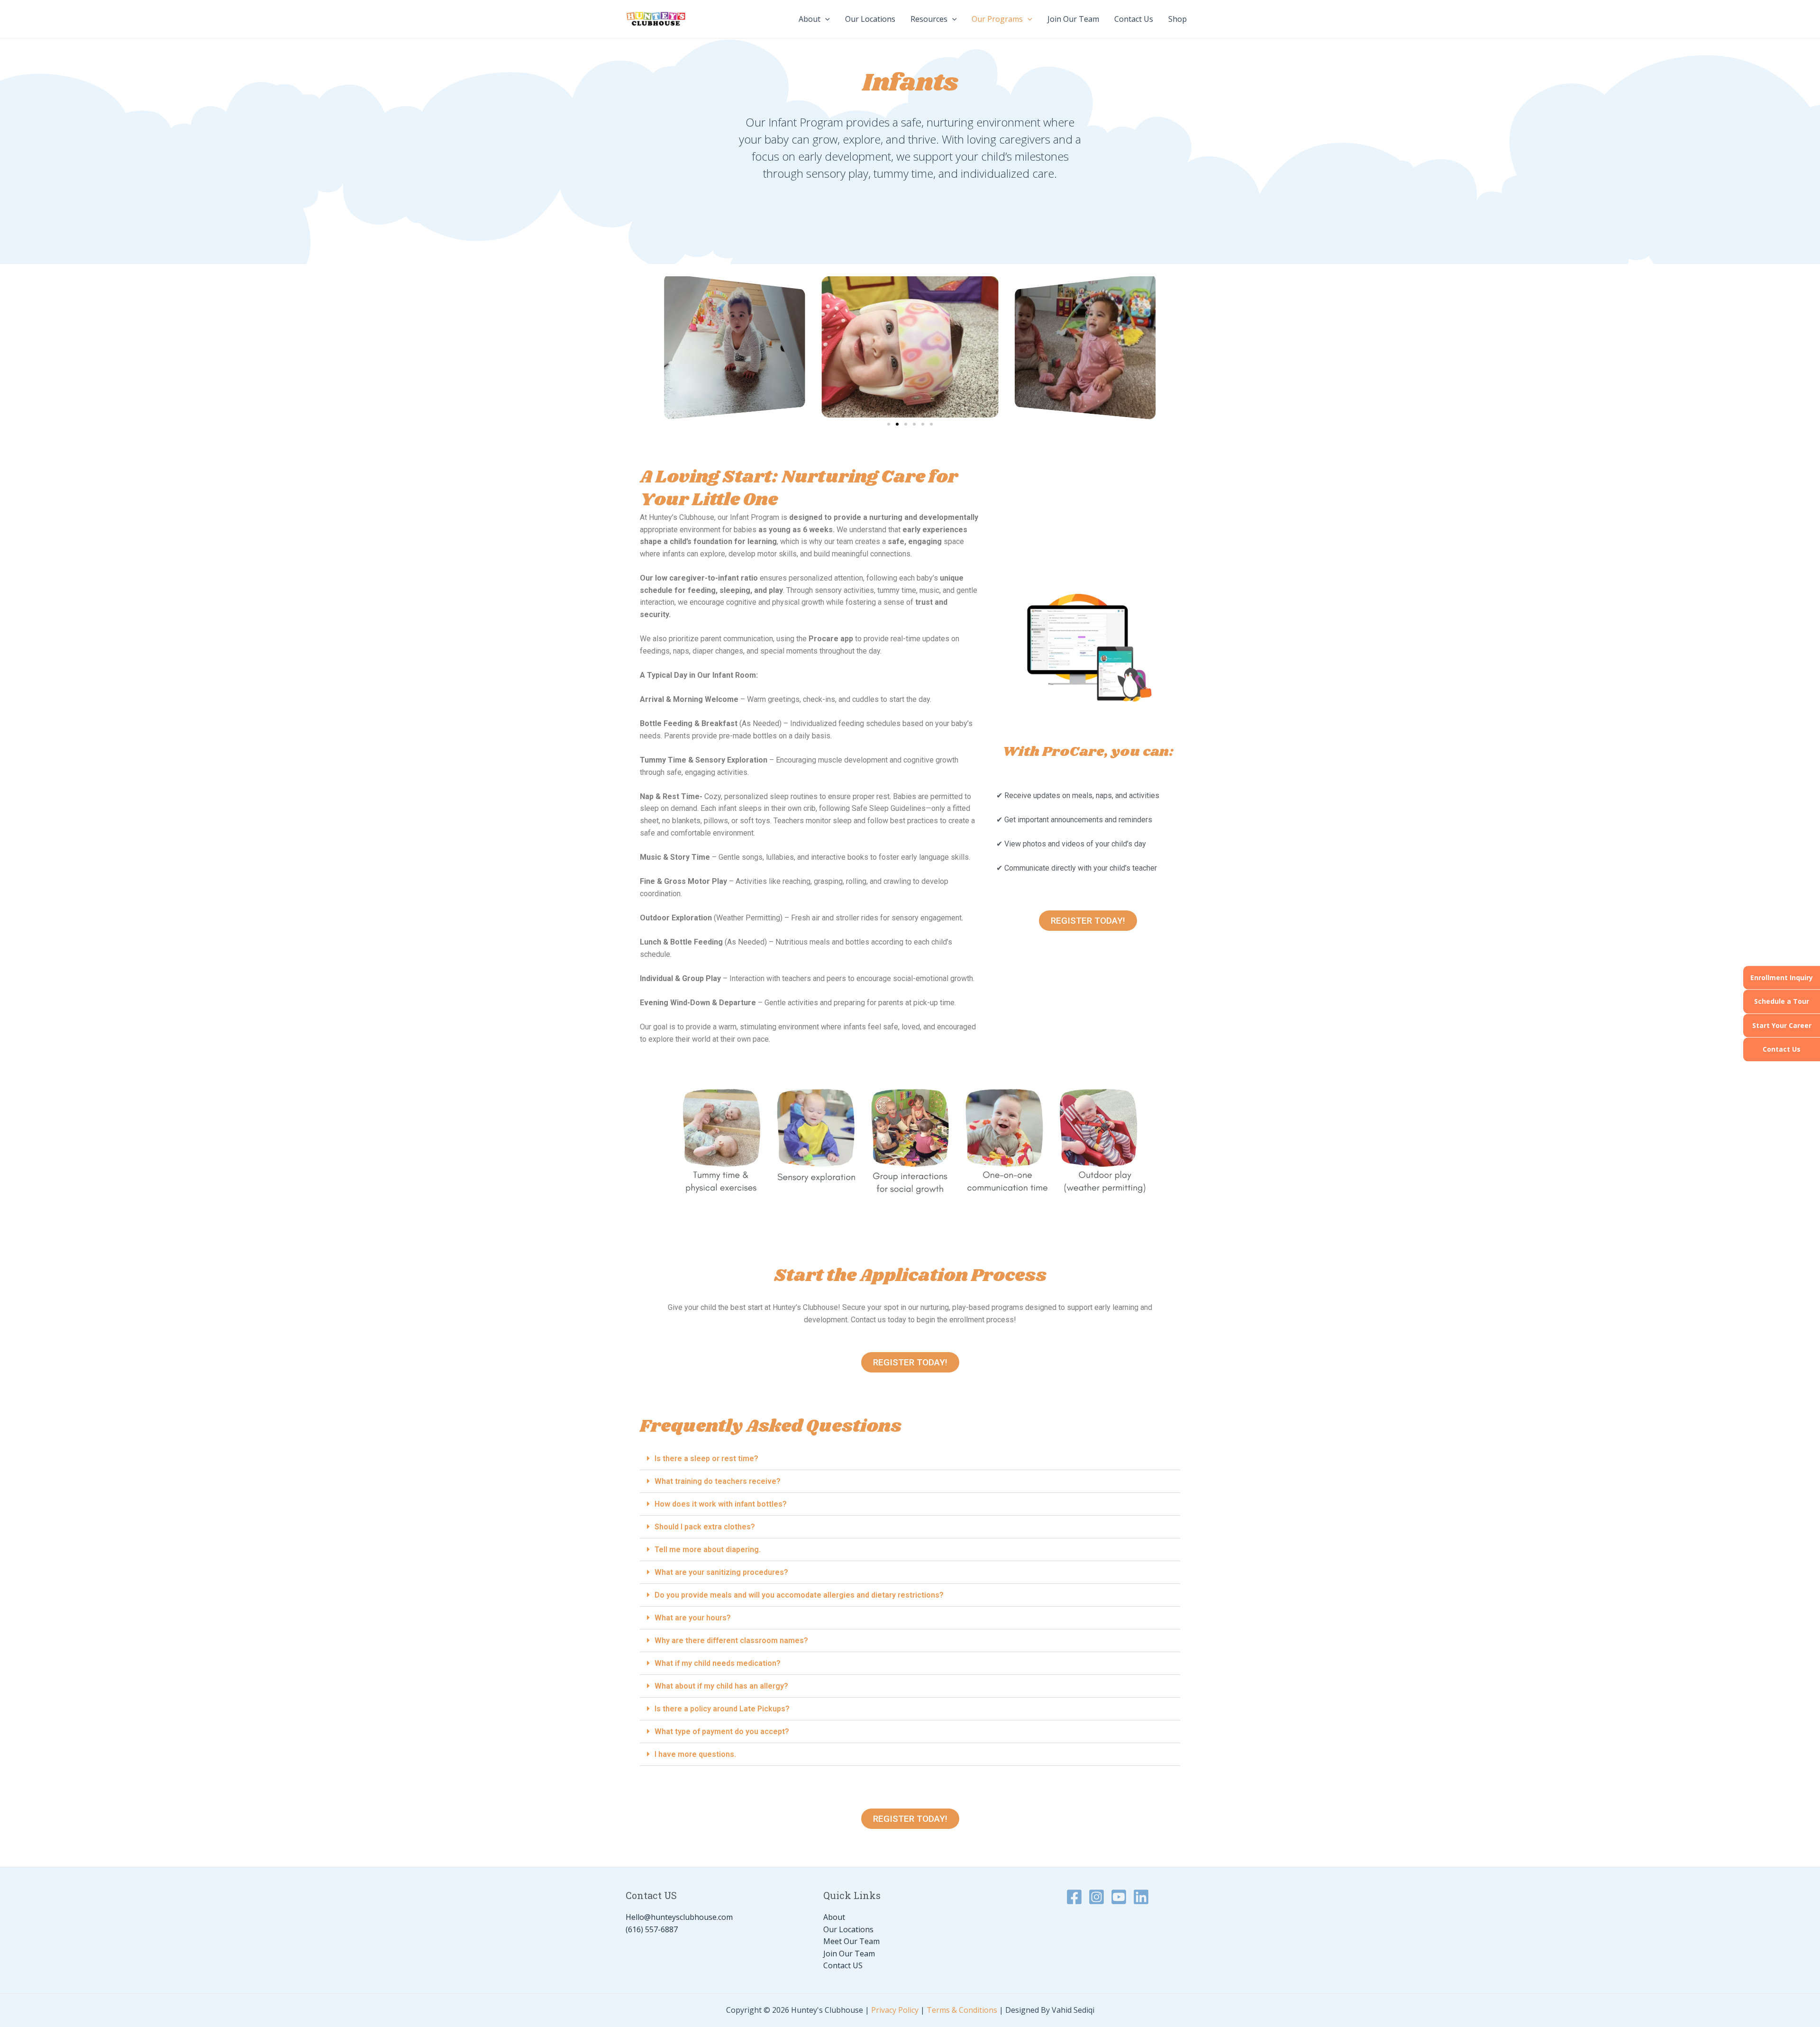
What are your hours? (693, 1618)
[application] (825, 19)
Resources (929, 19)
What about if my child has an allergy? (721, 1686)
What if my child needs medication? (718, 1663)
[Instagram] (1097, 1897)
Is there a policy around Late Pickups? (722, 1709)
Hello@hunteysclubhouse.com (679, 1917)
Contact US (843, 1965)
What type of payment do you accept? (722, 1732)
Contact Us (1782, 1050)
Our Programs (997, 19)
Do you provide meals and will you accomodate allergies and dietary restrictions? (799, 1595)
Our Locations (870, 19)
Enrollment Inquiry (1782, 977)
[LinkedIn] (1141, 1897)
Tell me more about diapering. (708, 1550)
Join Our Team (1073, 19)
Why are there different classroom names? (731, 1641)
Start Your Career (1782, 1025)
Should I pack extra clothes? (705, 1527)
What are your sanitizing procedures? (721, 1572)
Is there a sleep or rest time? (706, 1459)
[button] (889, 424)
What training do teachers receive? (718, 1481)
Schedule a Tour (1782, 1001)
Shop (1178, 19)
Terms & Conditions (962, 2010)
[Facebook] (1074, 1897)
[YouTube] (1119, 1897)
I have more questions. (695, 1754)
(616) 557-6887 (652, 1929)
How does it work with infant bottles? (721, 1504)
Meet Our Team (851, 1941)
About (810, 19)
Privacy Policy (895, 2010)
